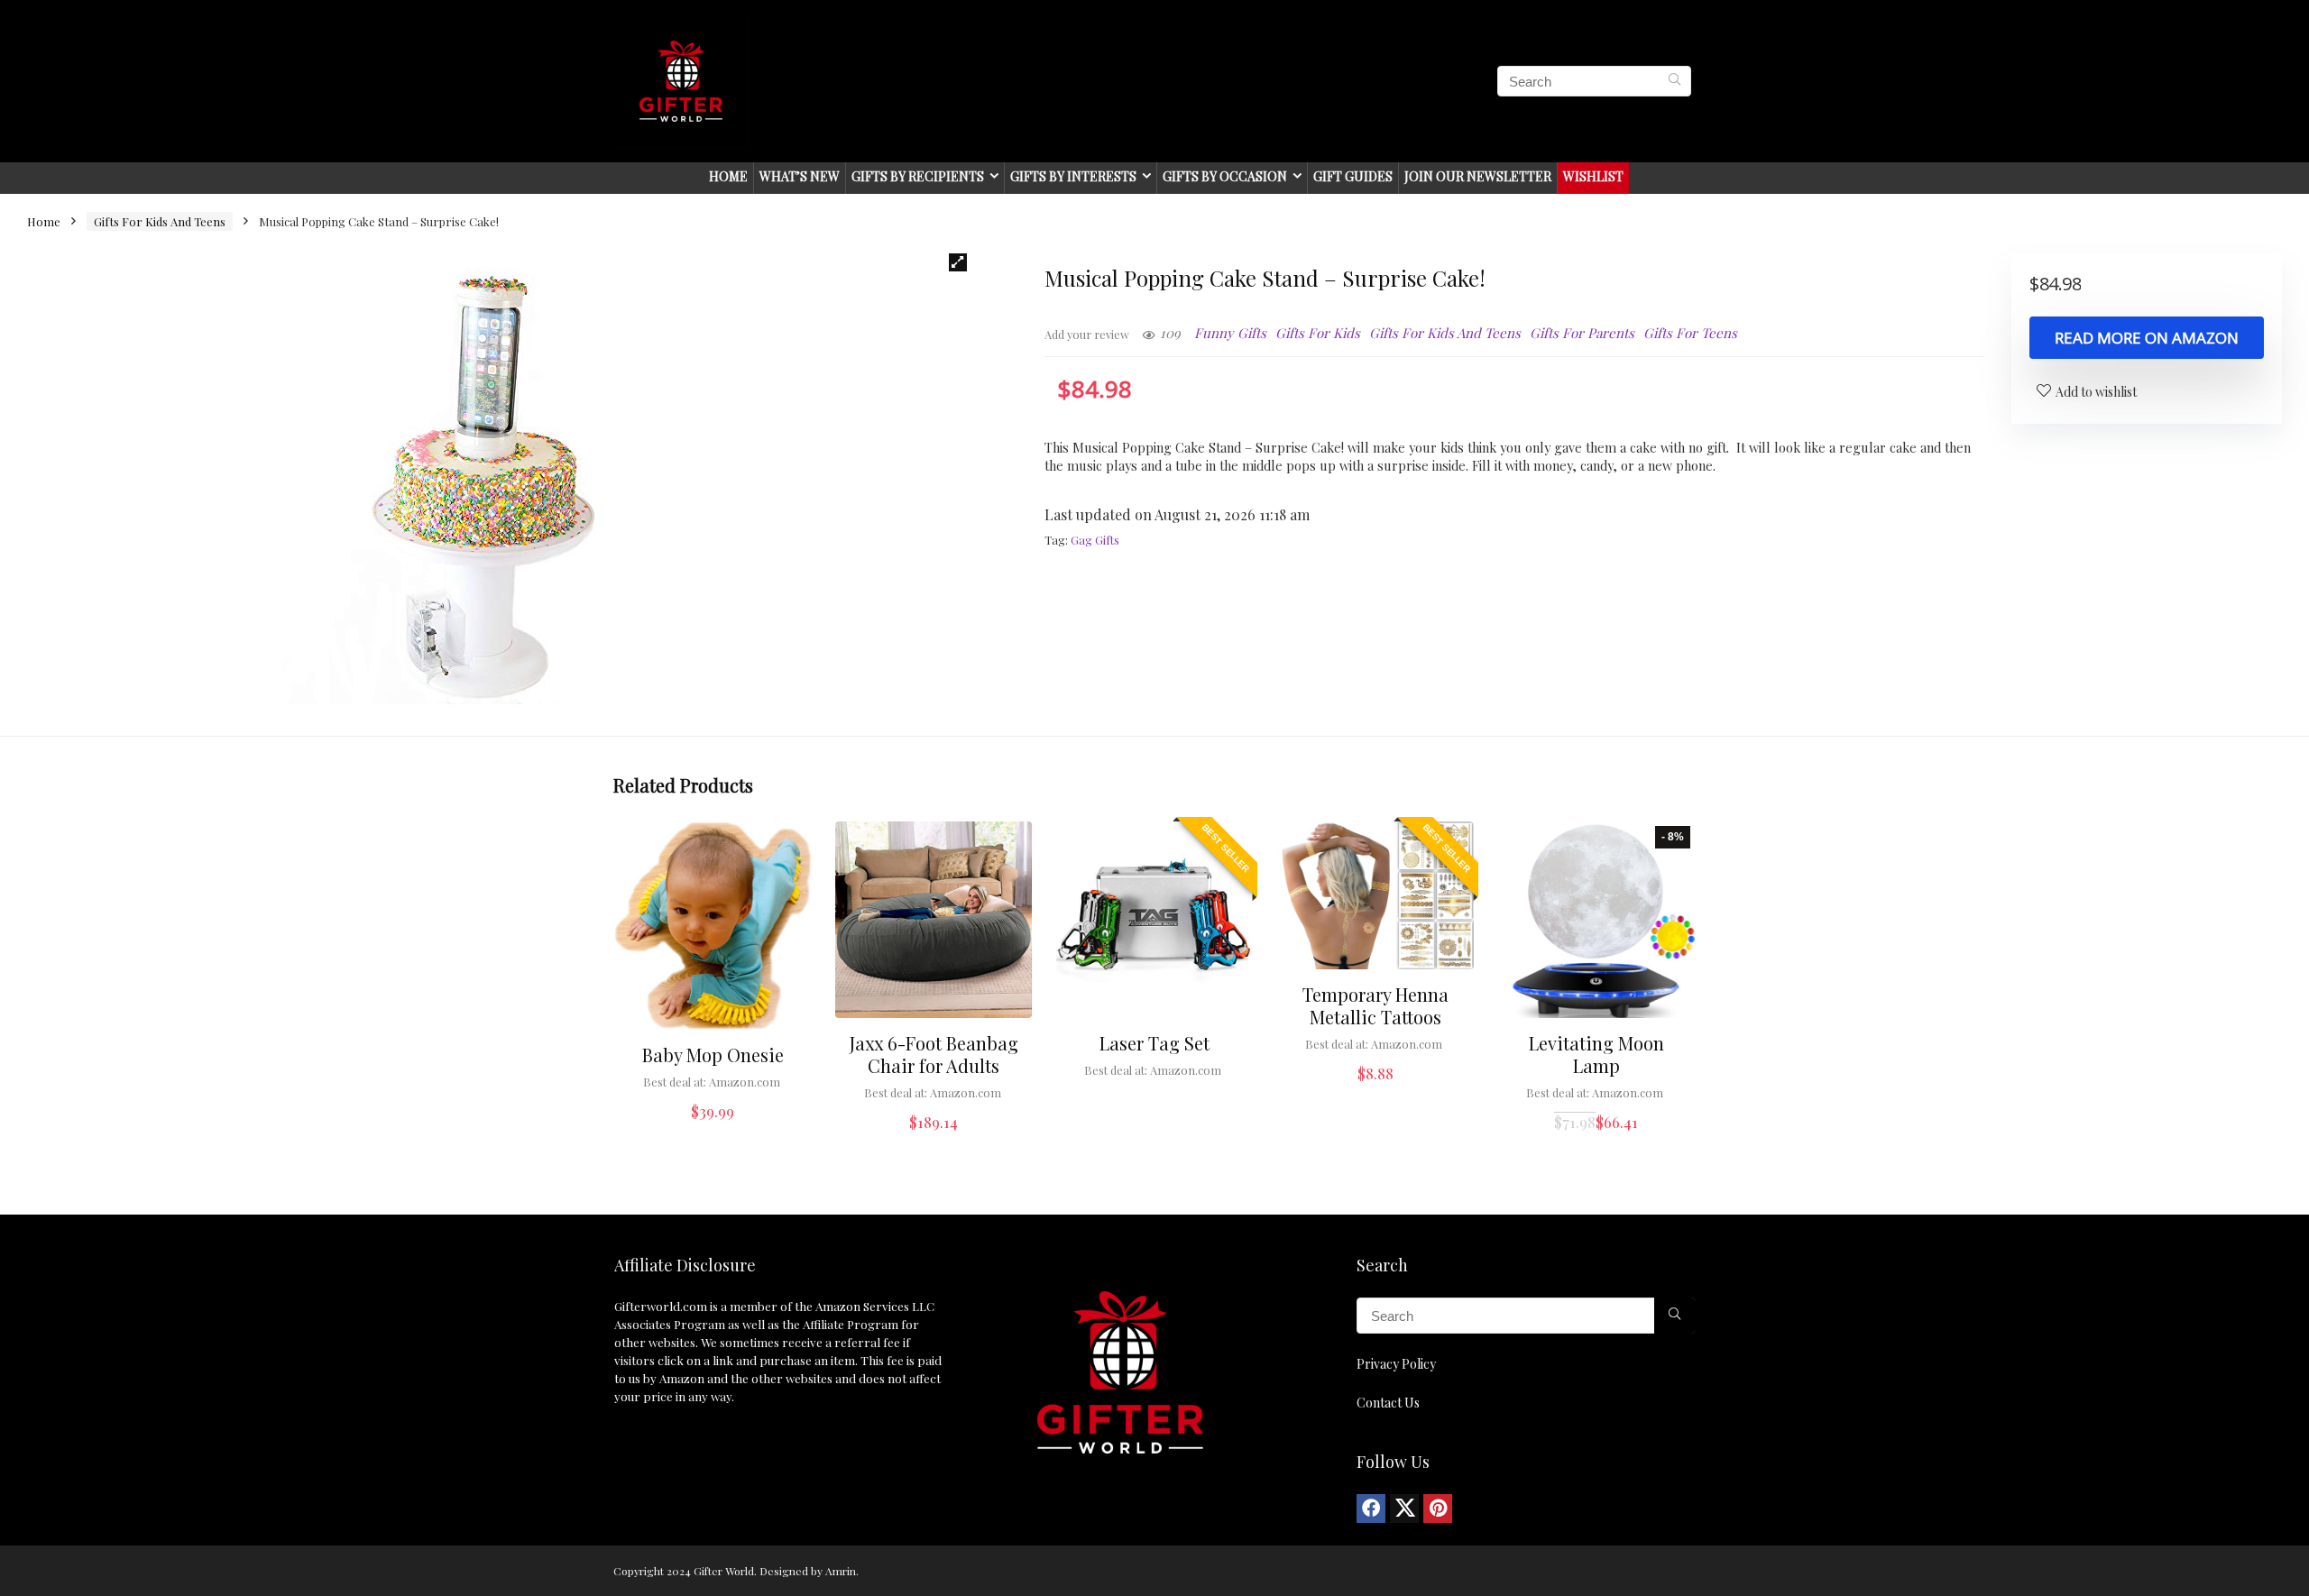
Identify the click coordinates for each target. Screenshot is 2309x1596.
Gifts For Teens (1690, 333)
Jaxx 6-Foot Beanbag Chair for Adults (934, 1054)
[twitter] (1404, 1509)
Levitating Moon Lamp (1596, 1054)
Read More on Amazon (2147, 338)
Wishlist (1593, 176)
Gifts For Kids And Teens (160, 221)
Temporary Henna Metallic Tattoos (1375, 1005)
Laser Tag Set (1154, 1043)
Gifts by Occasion (1225, 176)
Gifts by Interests (1073, 176)
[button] (958, 262)
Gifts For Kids (1318, 333)
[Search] (1674, 81)
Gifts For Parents (1582, 333)
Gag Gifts (1095, 540)
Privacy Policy (1396, 1364)
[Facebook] (1371, 1509)
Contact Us (1388, 1403)
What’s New (800, 176)
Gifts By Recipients (918, 176)
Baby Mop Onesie (713, 1055)
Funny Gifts (1230, 333)
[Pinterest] (1438, 1509)
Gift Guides (1353, 176)
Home (728, 176)
